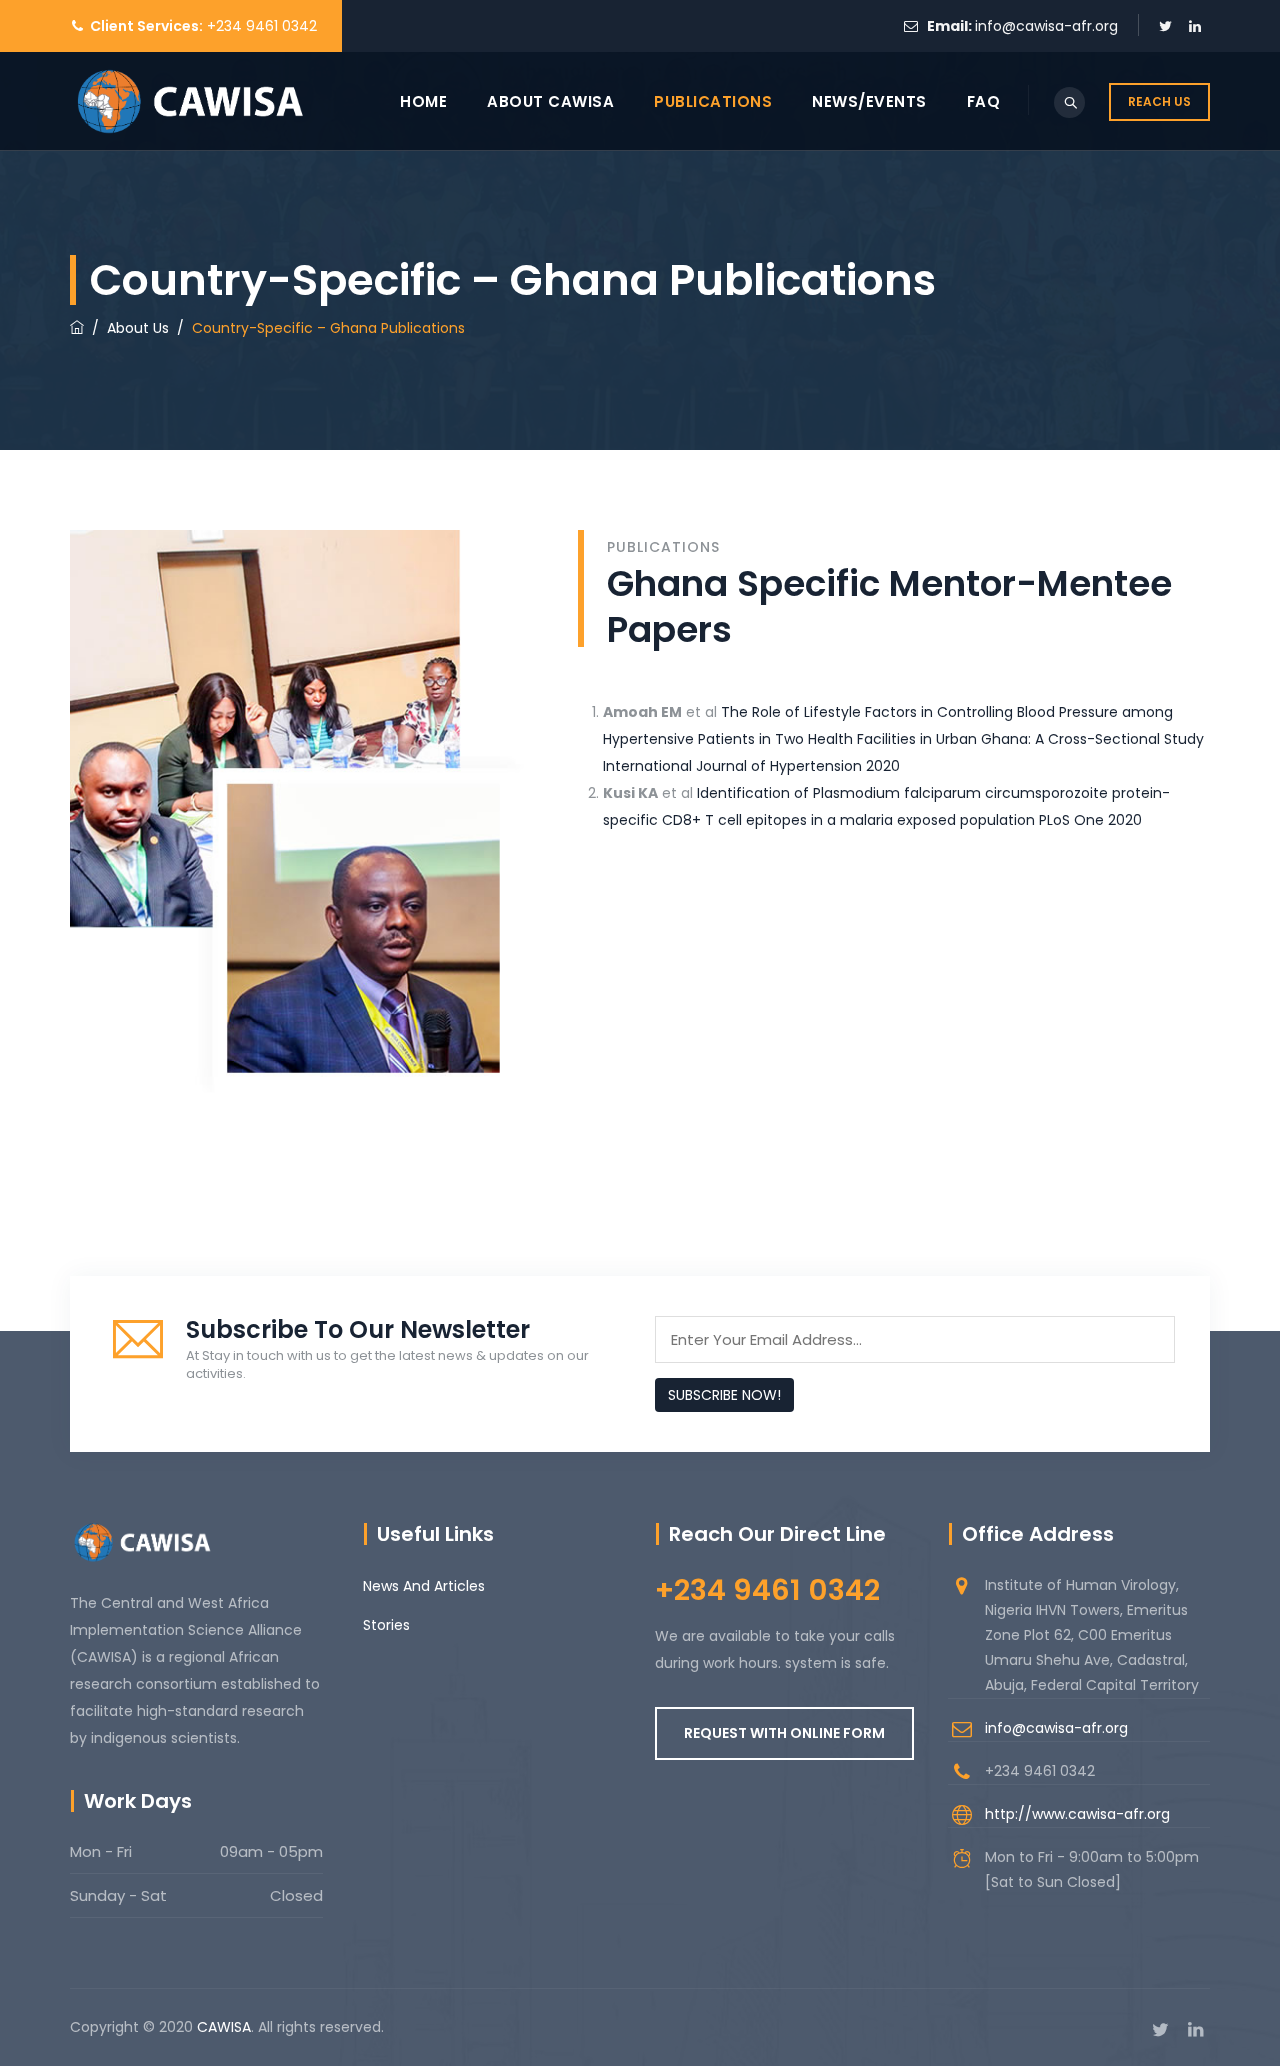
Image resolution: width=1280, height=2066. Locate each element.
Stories (386, 1625)
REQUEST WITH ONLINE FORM (784, 1733)
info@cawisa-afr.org (1046, 26)
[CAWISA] (189, 101)
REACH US (1159, 101)
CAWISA (224, 2027)
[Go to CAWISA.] (77, 328)
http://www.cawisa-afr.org (1077, 1814)
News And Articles (424, 1586)
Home (423, 101)
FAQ (984, 101)
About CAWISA (550, 101)
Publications (713, 101)
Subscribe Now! (724, 1395)
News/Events (869, 101)
